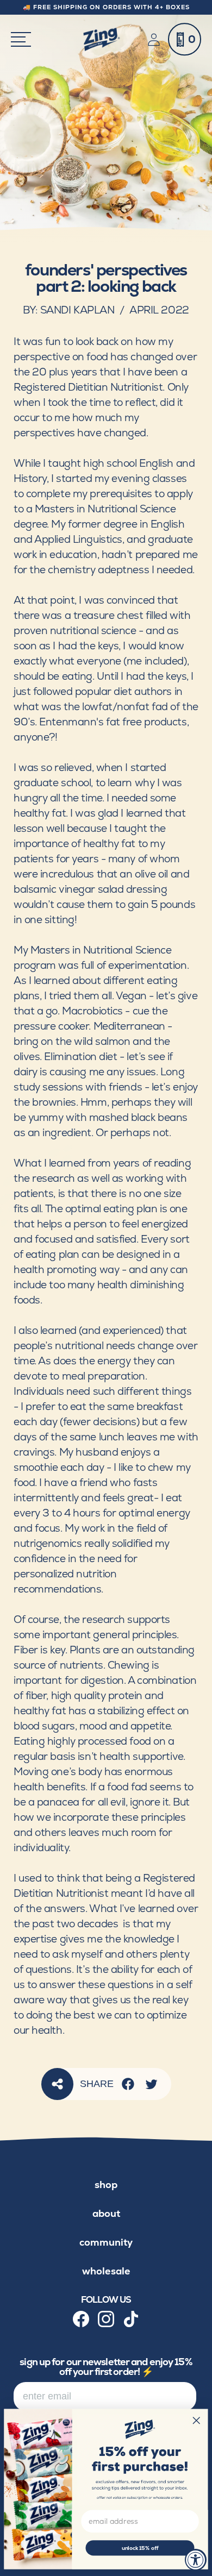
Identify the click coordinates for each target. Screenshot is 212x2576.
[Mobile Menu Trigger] (21, 39)
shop (106, 2185)
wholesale (106, 2271)
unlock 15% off (140, 2548)
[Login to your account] (156, 40)
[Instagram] (106, 2319)
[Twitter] (151, 2084)
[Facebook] (128, 2084)
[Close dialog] (197, 2420)
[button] (185, 39)
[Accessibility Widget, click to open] (196, 2560)
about (106, 2213)
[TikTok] (131, 2319)
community (106, 2242)
